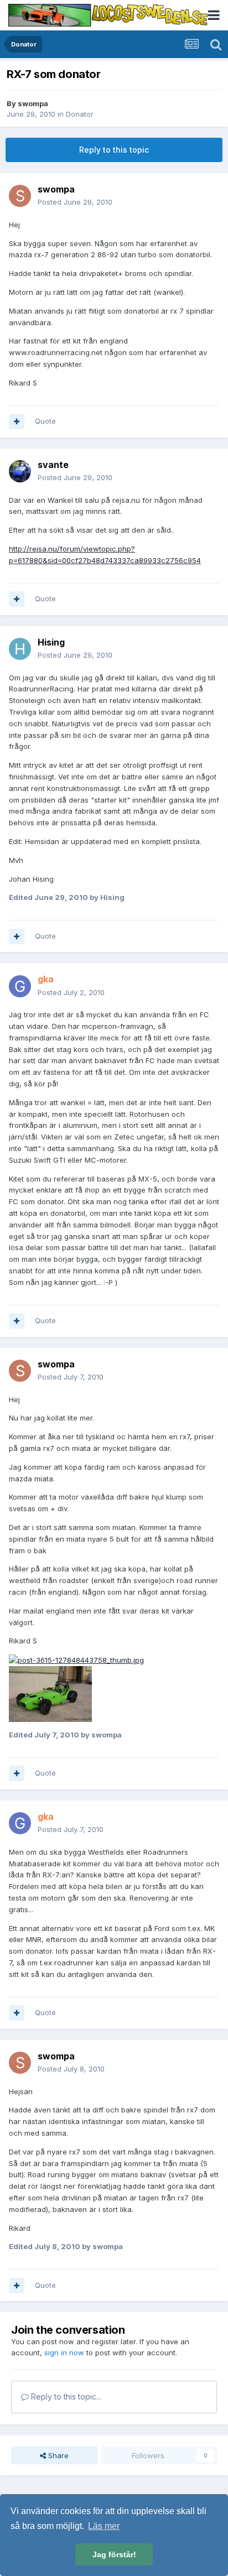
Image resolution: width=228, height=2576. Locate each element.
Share (57, 2455)
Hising (51, 642)
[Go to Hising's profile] (20, 649)
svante (53, 465)
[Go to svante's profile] (20, 471)
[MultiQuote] (17, 421)
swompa (33, 103)
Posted (75, 202)
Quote (45, 421)
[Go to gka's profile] (20, 986)
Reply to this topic (114, 150)
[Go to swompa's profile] (20, 196)
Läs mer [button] (104, 2526)
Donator (80, 114)
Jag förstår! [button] (114, 2554)
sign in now (64, 2353)
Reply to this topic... (65, 2397)
